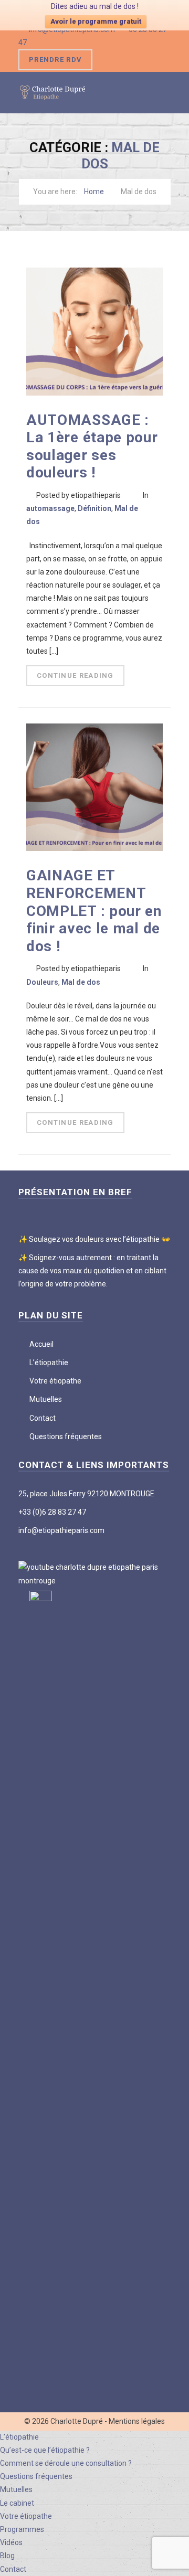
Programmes (22, 2529)
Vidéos (11, 2542)
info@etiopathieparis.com (61, 1530)
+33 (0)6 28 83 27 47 (52, 1512)
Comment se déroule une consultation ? (66, 2463)
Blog (7, 2556)
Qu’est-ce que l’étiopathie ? (45, 2450)
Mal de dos (81, 982)
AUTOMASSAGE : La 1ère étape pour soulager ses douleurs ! (92, 446)
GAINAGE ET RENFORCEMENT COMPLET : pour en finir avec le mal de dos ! (94, 911)
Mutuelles (46, 1399)
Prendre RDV (55, 60)
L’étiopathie (49, 1362)
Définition (94, 508)
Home (94, 191)
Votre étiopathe (55, 1381)
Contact (43, 1418)
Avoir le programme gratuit (96, 21)
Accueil (41, 1344)
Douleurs (42, 982)
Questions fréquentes (66, 1436)
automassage (50, 508)
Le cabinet (17, 2503)
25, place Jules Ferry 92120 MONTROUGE (86, 1494)
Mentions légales (137, 2421)
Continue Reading (75, 675)
